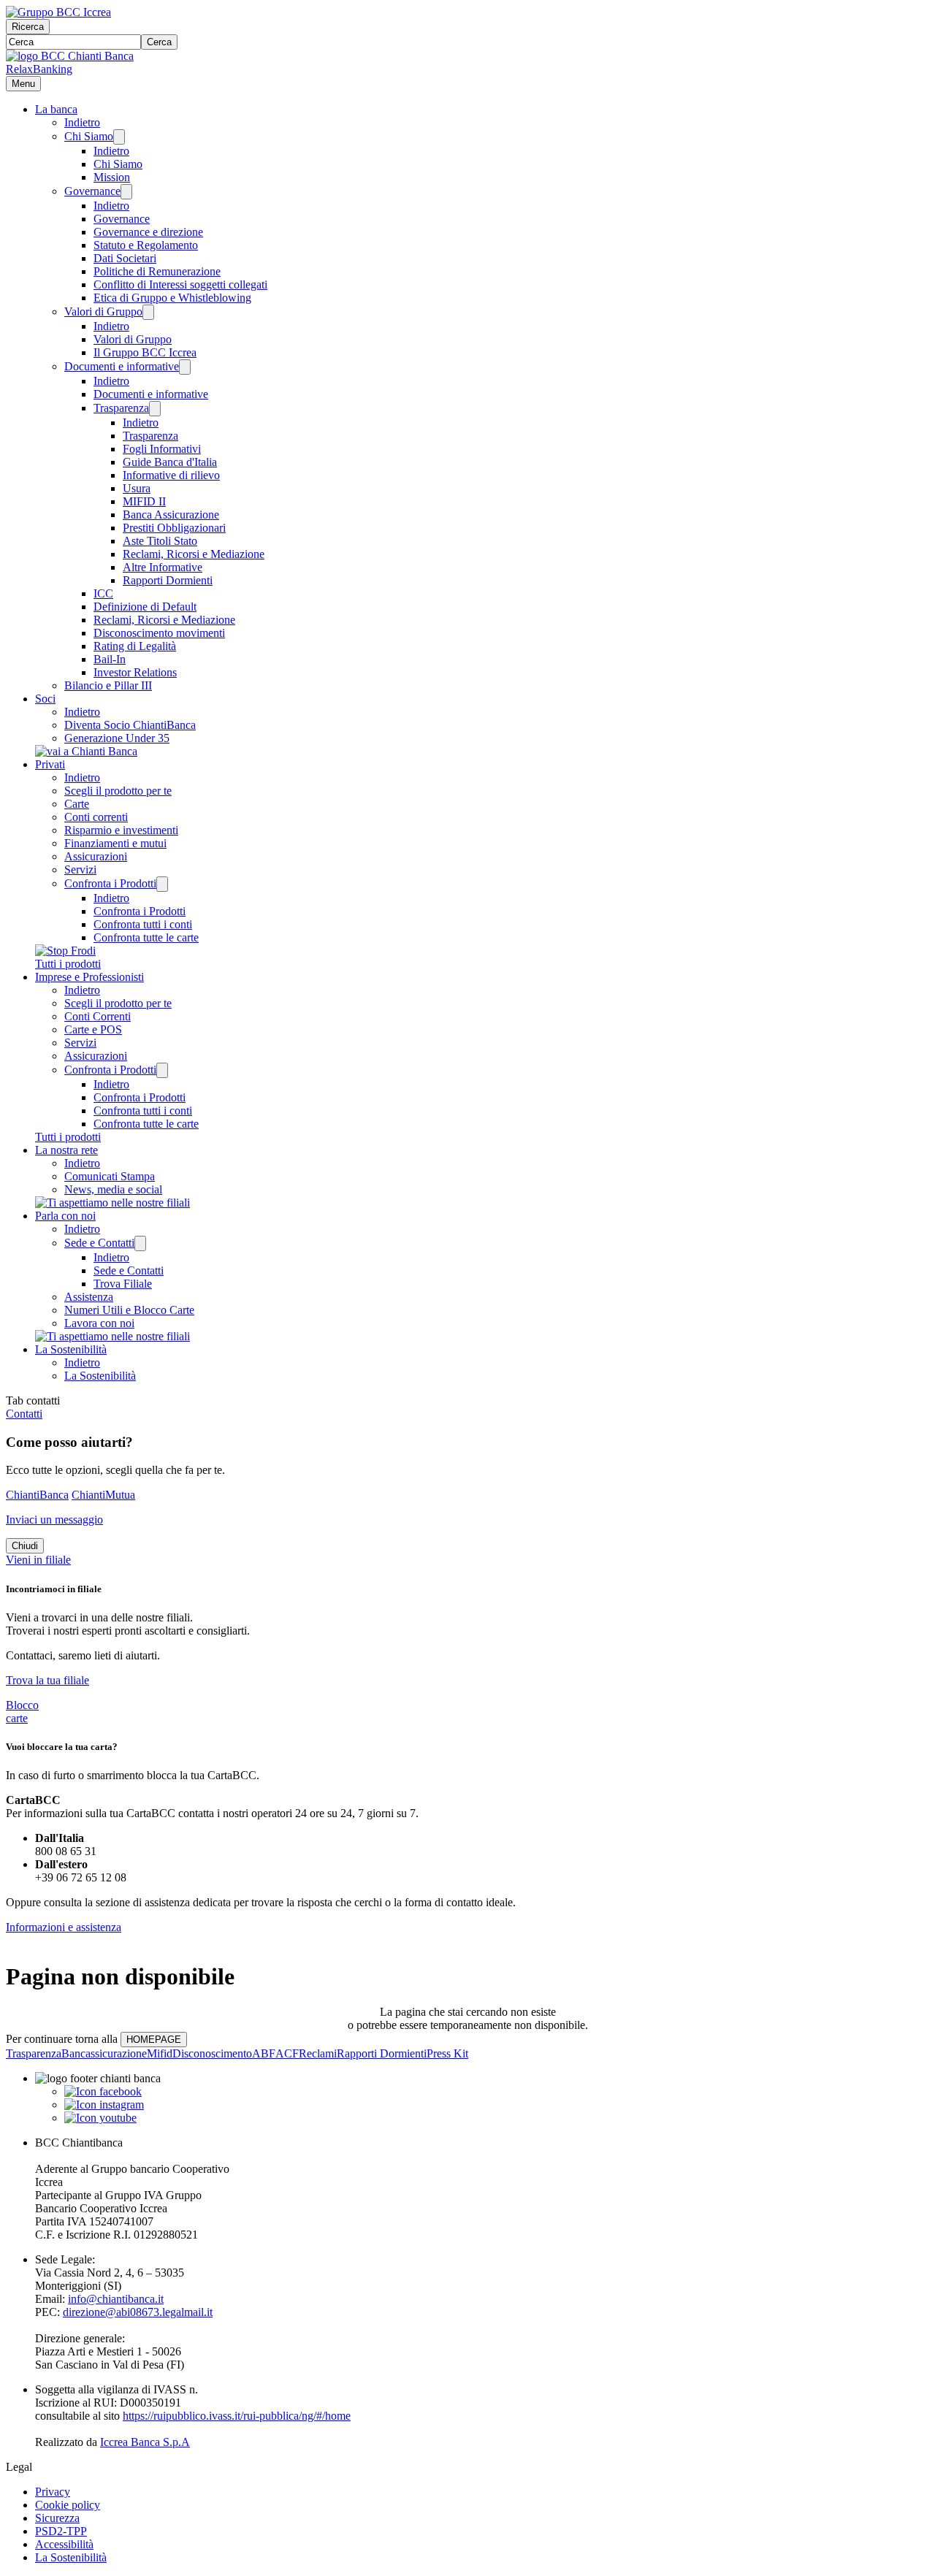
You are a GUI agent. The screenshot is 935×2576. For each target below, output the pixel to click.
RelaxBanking (39, 69)
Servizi (80, 870)
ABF (264, 2053)
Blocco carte (22, 1712)
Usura (137, 488)
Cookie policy (68, 2505)
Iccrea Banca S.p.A (145, 2442)
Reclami (318, 2053)
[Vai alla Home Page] (70, 56)
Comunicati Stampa (110, 1176)
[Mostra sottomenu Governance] (126, 192)
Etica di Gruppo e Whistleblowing (172, 298)
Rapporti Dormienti (168, 580)
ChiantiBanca (37, 1495)
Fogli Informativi (162, 449)
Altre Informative (163, 567)
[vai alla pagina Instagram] (104, 2105)
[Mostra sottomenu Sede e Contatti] (140, 1243)
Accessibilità (64, 2544)
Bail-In (110, 659)
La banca (56, 109)
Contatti (24, 1414)
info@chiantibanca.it (116, 2299)
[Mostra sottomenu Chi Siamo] (119, 137)
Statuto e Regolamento (146, 245)
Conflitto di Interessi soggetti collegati (180, 284)
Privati (50, 764)
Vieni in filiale (38, 1560)
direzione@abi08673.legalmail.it (138, 2312)
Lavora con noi (99, 1323)
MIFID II (144, 501)
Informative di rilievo (171, 475)
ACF (287, 2053)
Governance (92, 191)
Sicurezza (57, 2518)
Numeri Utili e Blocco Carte (129, 1310)
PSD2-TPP (61, 2531)
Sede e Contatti (99, 1243)
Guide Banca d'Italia (170, 462)
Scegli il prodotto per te (118, 791)
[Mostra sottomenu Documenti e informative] (185, 367)
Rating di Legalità (135, 646)
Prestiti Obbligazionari (174, 528)
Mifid (160, 2053)
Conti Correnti (98, 1016)
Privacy (53, 2492)
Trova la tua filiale (47, 1680)
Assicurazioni (96, 856)
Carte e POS (93, 1029)
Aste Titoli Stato (160, 541)
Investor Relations (135, 672)
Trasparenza (121, 408)
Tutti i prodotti (68, 964)
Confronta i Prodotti (110, 883)
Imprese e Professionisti (89, 977)
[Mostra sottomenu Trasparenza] (155, 409)
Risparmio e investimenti (121, 830)
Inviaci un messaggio (54, 1520)
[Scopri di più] (86, 751)
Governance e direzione (148, 232)
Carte (77, 804)
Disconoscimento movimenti (159, 633)
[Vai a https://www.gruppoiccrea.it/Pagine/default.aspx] (58, 12)
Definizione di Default (145, 607)
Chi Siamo (89, 136)
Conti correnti (96, 817)
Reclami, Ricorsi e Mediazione (194, 554)
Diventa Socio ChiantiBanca (130, 725)
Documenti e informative (122, 366)
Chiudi (25, 1546)
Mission (112, 177)
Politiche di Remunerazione (157, 271)
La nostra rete (66, 1150)
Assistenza (89, 1297)
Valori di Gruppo (103, 312)
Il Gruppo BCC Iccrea (145, 352)
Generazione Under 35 (117, 738)
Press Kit (447, 2053)
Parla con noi (65, 1216)
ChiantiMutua (103, 1495)
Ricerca (28, 27)
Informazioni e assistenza (64, 1927)
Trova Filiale (123, 1284)
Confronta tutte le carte (146, 937)
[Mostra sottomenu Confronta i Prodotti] (162, 884)
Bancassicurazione (104, 2053)
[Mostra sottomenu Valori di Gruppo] (148, 312)
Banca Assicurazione (171, 515)
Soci (45, 699)
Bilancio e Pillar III (108, 685)
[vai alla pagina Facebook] (103, 2091)
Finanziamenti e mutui (115, 843)
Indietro (82, 122)
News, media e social (113, 1189)
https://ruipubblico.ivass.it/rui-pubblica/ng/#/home (237, 2416)
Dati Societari (125, 258)
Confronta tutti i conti (143, 924)
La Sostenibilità (71, 1349)
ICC (103, 593)
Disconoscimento (212, 2053)
